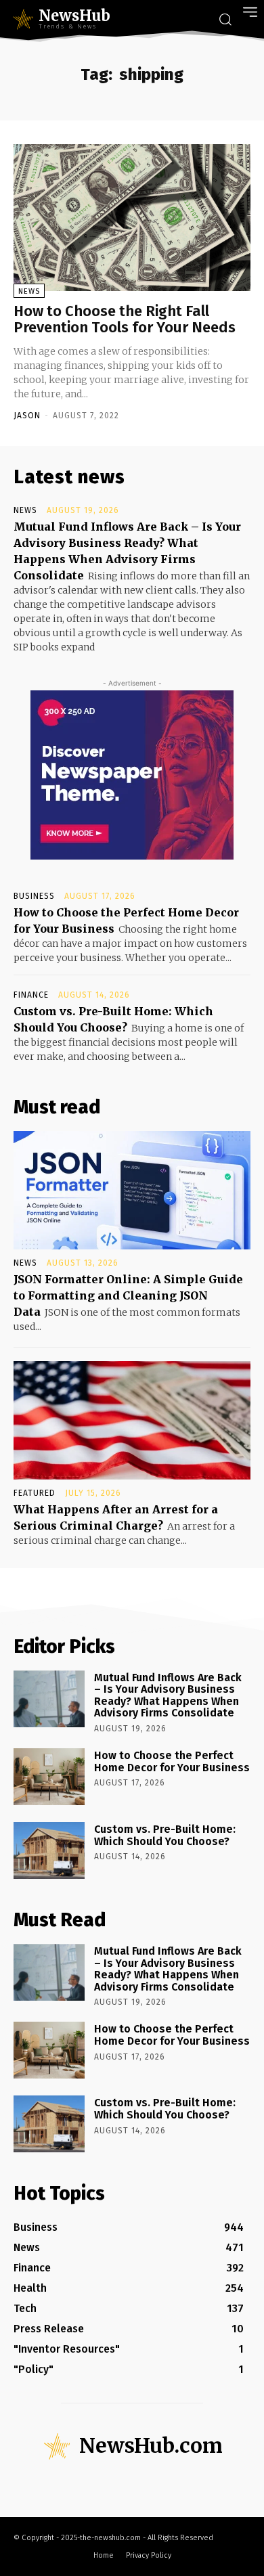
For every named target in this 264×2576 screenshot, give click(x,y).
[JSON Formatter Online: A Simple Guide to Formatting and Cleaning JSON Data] (132, 1190)
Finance (31, 995)
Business (34, 896)
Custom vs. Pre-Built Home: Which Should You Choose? (165, 1835)
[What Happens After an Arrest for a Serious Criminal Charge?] (132, 1420)
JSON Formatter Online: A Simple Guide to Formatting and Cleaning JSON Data (128, 1295)
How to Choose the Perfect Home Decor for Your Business (172, 1761)
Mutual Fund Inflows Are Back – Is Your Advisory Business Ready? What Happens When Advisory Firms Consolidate (168, 1695)
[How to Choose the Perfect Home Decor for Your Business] (49, 1777)
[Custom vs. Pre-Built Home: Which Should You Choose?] (49, 1850)
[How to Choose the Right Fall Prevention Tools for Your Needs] (132, 218)
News (29, 291)
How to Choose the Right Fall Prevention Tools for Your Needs (125, 319)
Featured (35, 1493)
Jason (27, 416)
